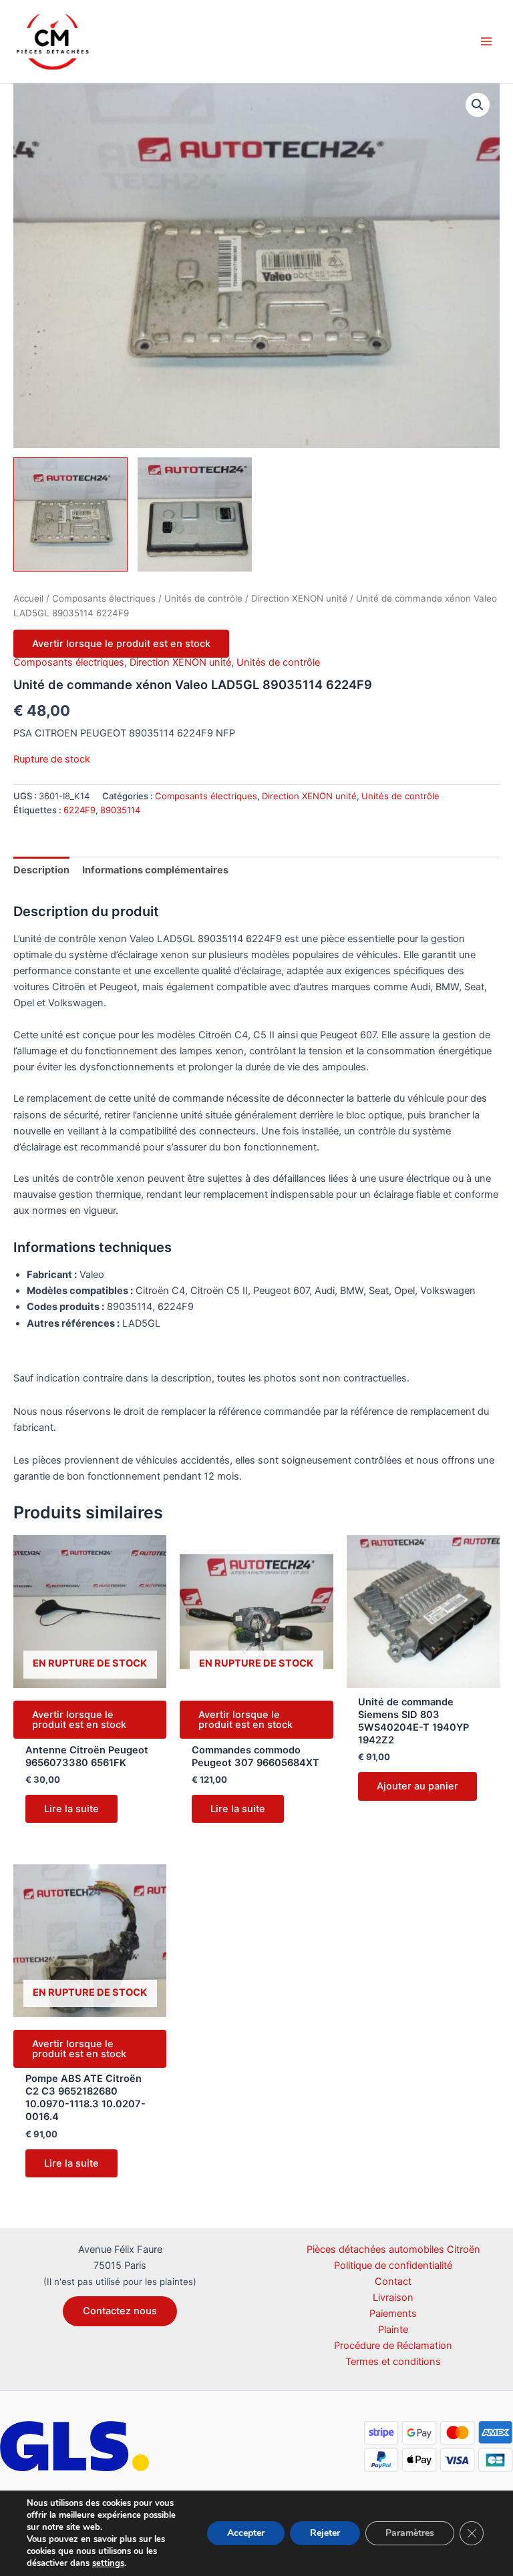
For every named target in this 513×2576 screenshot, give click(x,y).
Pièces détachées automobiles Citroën (393, 2249)
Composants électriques (104, 598)
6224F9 (79, 810)
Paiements (393, 2314)
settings (108, 2563)
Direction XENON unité (299, 598)
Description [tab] (41, 870)
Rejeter (325, 2533)
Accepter (246, 2533)
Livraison (393, 2298)
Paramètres (410, 2533)
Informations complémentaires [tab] (155, 870)
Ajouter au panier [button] (417, 1786)
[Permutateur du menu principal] (486, 41)
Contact (393, 2282)
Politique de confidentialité (393, 2266)
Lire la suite (71, 1809)
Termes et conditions (393, 2362)
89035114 (120, 810)
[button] (478, 105)
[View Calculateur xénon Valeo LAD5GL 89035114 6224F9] (70, 514)
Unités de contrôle (203, 598)
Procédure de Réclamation (393, 2346)
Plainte (393, 2330)
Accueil (28, 598)
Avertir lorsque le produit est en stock (121, 644)
